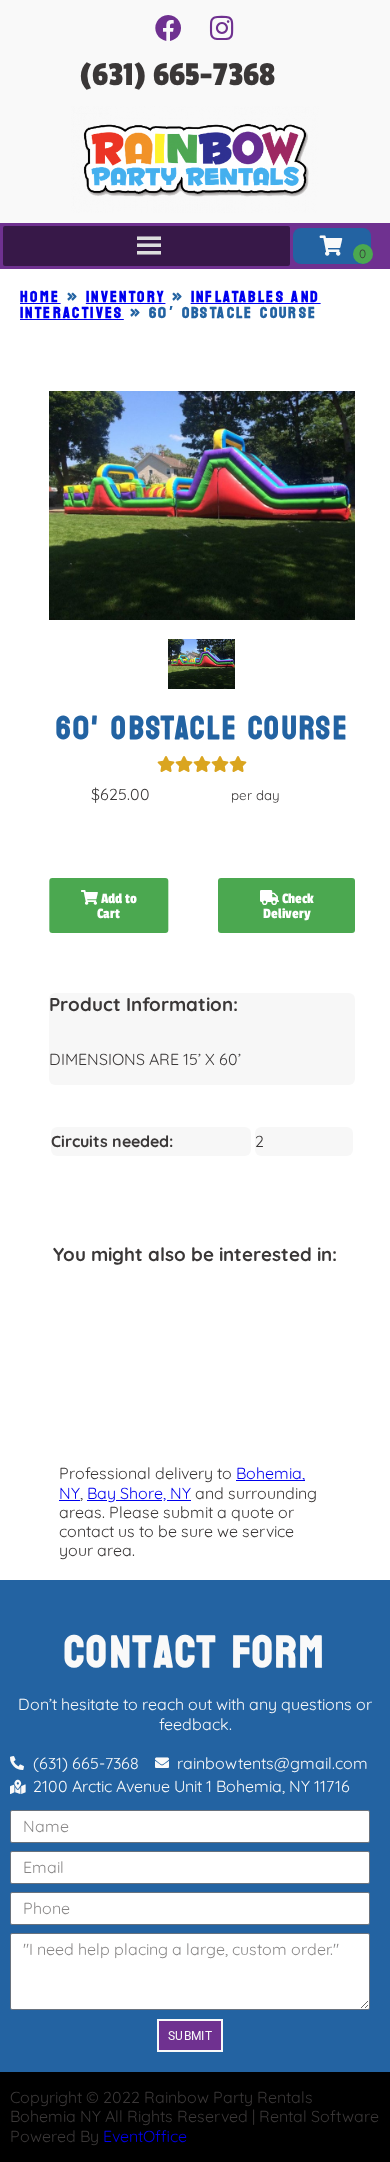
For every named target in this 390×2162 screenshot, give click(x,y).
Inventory (126, 296)
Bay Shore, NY (139, 1493)
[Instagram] (222, 27)
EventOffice (145, 2136)
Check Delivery (288, 906)
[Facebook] (168, 27)
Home (40, 296)
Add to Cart (117, 906)
